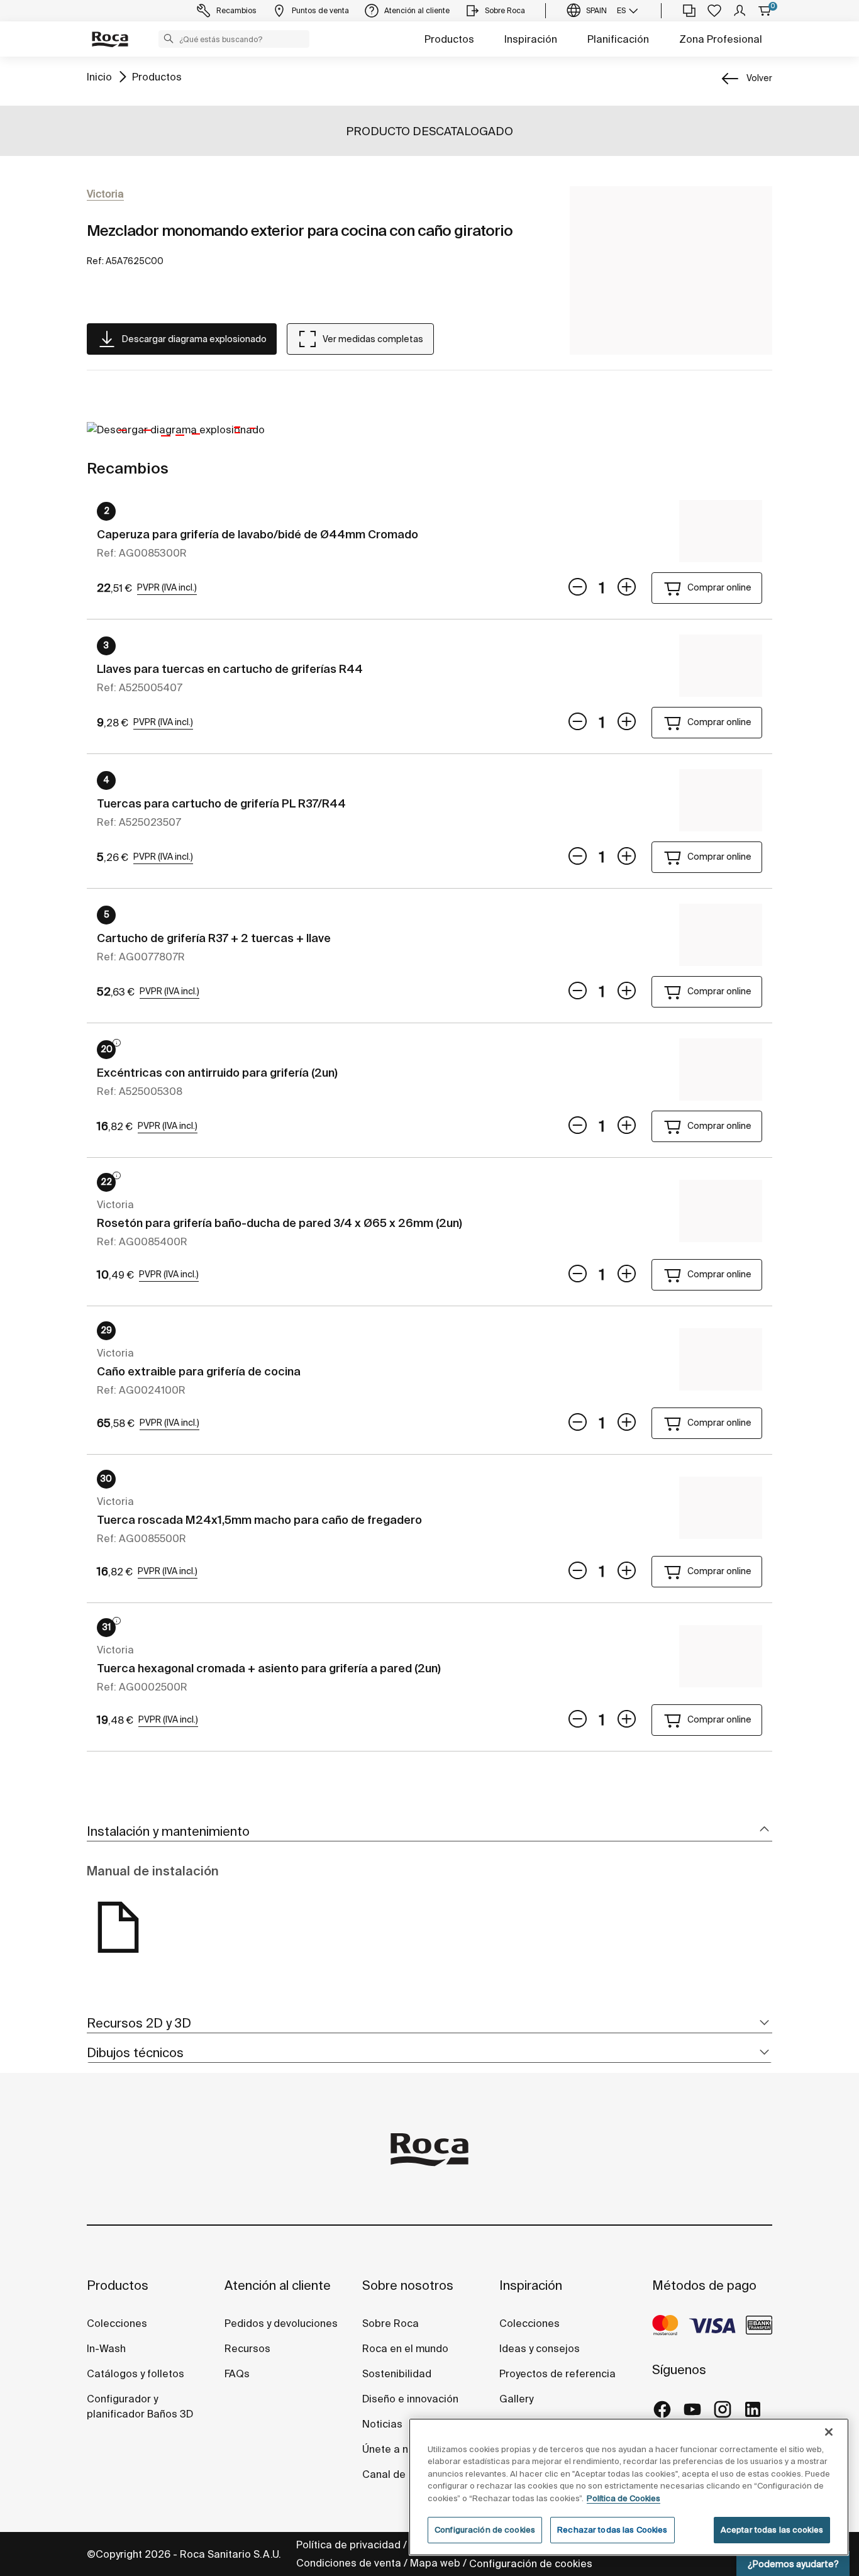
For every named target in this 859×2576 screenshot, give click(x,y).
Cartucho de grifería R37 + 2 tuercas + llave (214, 938)
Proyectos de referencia (557, 2373)
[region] (629, 2487)
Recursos (247, 2348)
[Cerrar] (829, 2432)
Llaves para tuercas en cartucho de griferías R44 (230, 669)
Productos (449, 39)
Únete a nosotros (404, 2449)
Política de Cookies (623, 2498)
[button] (169, 38)
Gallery (516, 2399)
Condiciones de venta (349, 2563)
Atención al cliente (278, 2285)
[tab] (429, 1832)
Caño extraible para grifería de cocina (199, 1371)
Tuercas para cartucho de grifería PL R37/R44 (221, 803)
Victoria (105, 194)
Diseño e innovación (410, 2399)
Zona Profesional (721, 39)
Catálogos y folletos (136, 2373)
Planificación (618, 39)
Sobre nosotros (408, 2285)
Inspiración (531, 39)
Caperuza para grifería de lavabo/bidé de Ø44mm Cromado (258, 534)
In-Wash (106, 2348)
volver (759, 78)
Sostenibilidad (397, 2373)
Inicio (99, 77)
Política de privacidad (348, 2545)
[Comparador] (689, 11)
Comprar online (719, 587)
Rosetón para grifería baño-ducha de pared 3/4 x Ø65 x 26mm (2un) (280, 1223)
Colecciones (117, 2323)
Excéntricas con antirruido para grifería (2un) (217, 1073)
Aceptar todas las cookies (772, 2530)
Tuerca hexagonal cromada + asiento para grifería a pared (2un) (269, 1668)
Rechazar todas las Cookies (612, 2530)
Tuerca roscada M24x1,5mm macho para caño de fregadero (259, 1520)
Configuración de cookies (531, 2563)
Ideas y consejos (540, 2348)
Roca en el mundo (405, 2348)
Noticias (382, 2424)
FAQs (237, 2373)
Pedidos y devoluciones (281, 2323)
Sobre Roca (391, 2323)
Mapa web (435, 2563)
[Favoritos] (714, 11)
